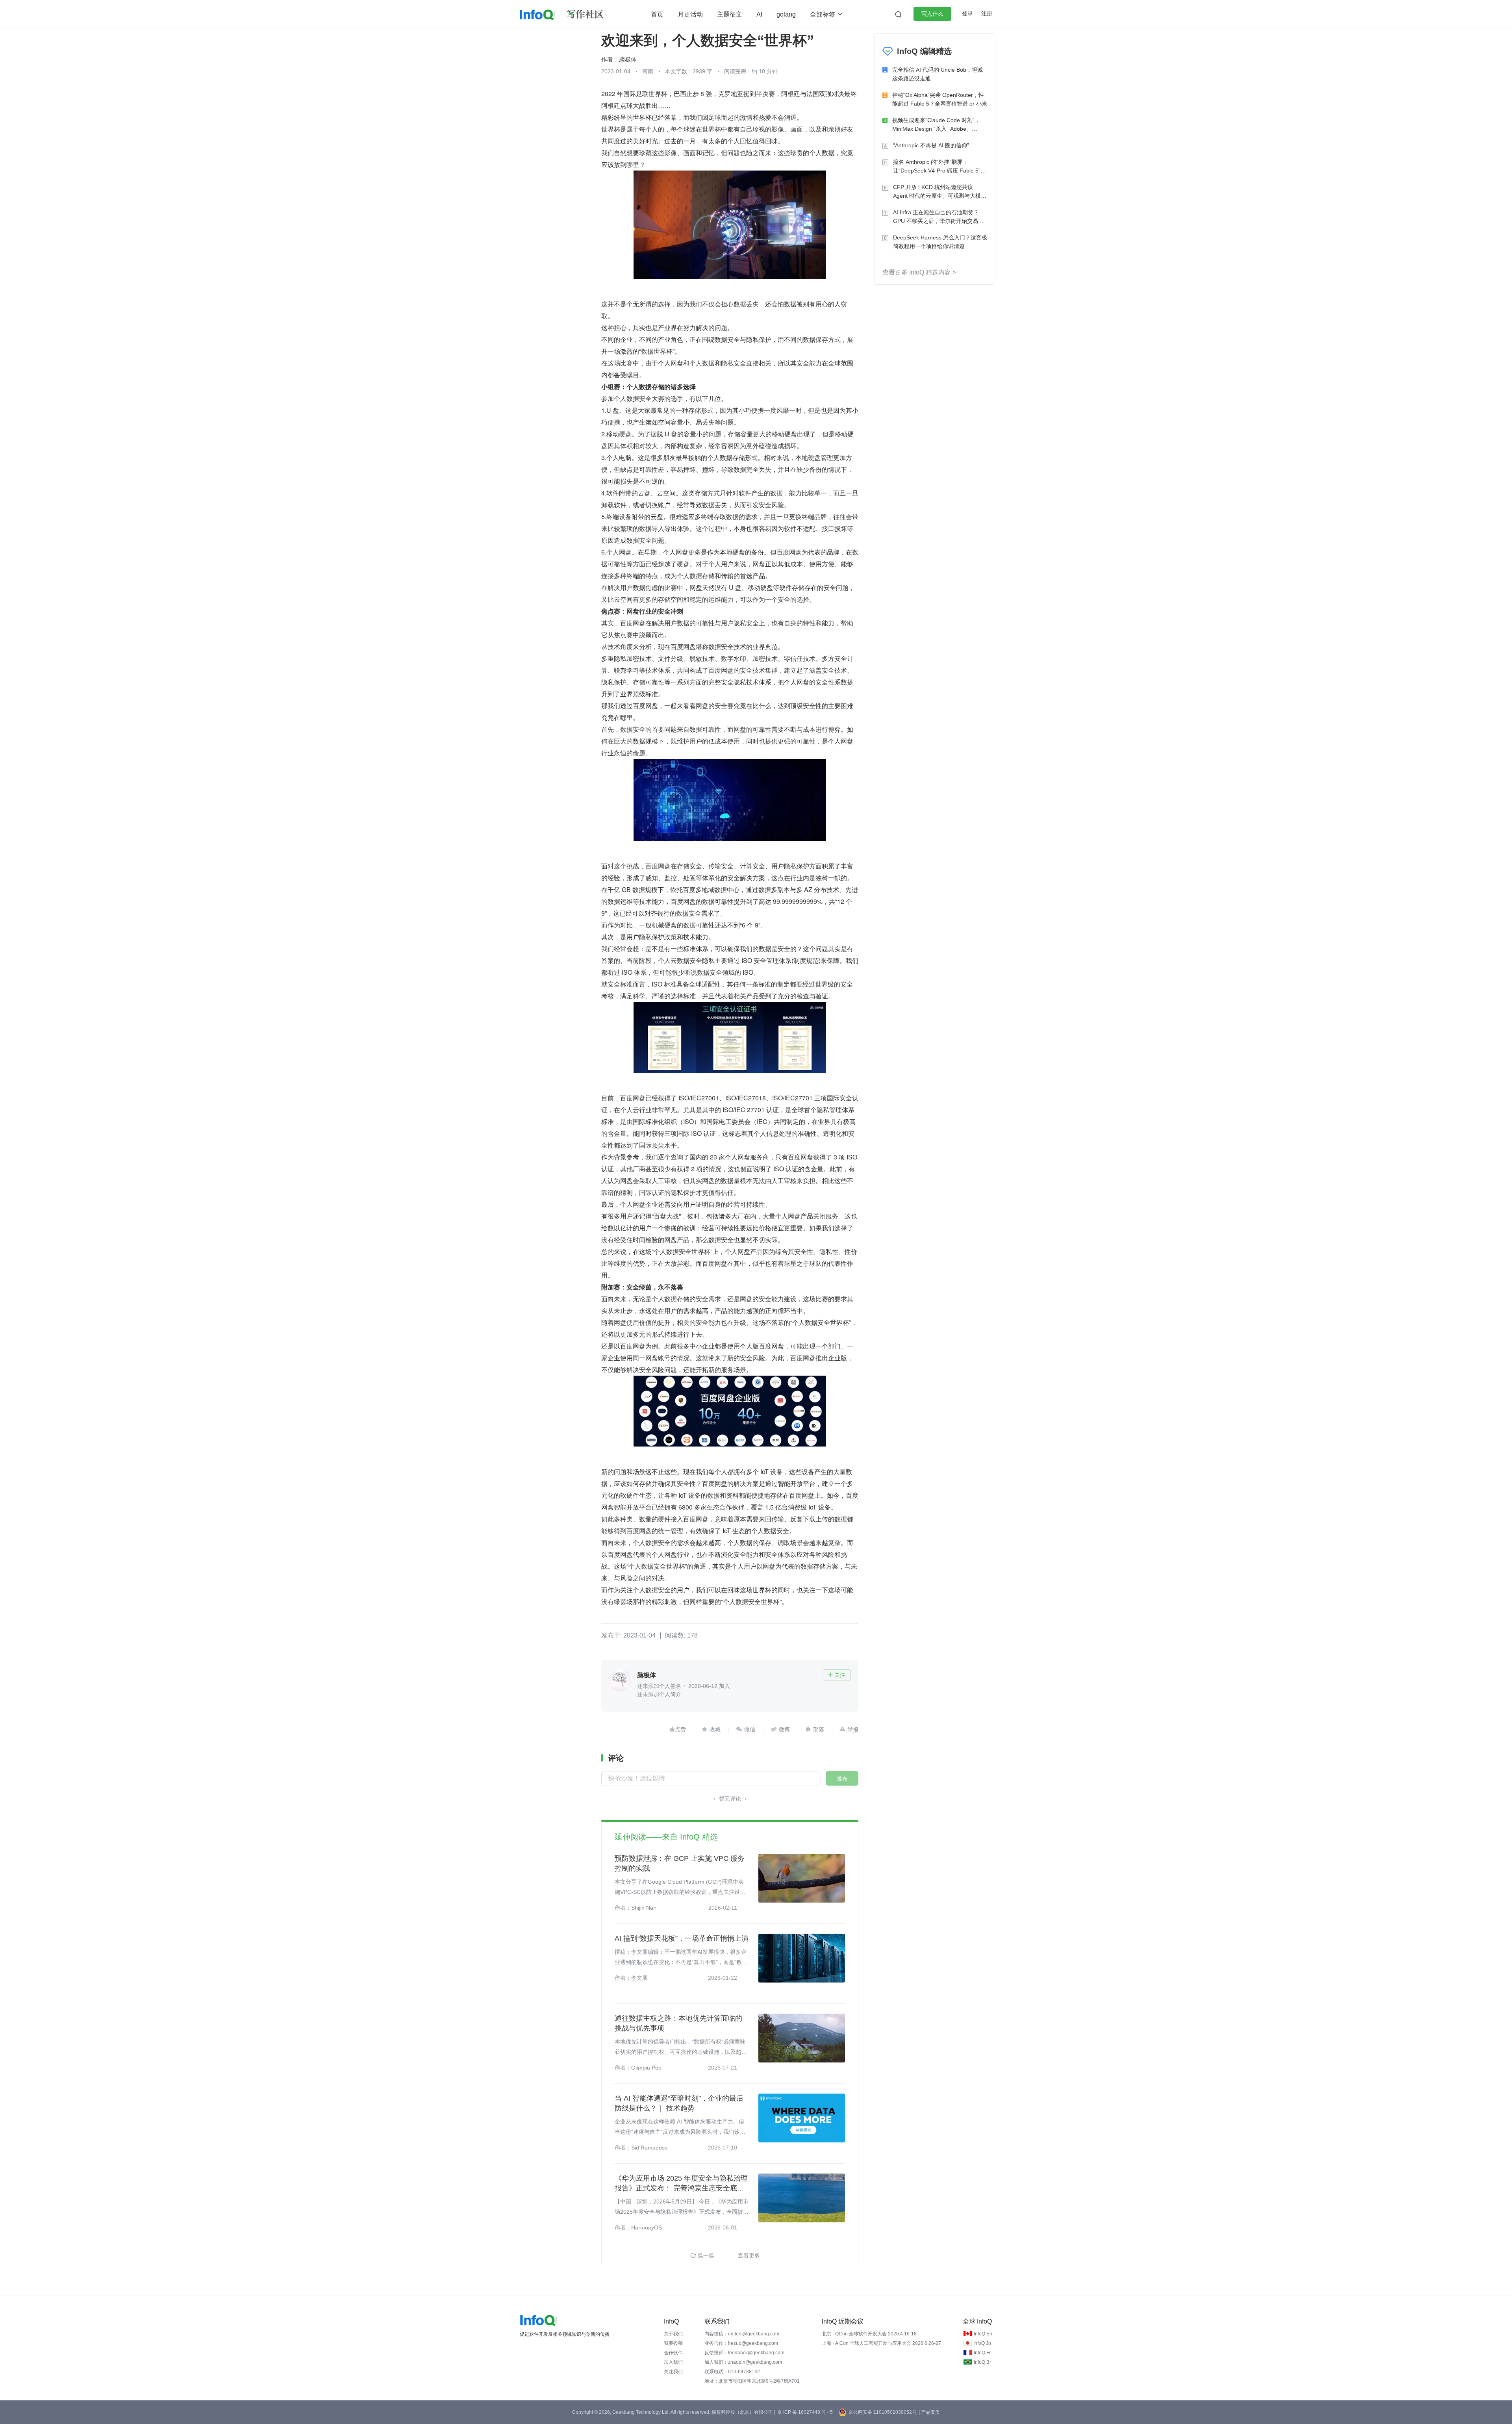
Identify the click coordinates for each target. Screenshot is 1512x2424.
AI (759, 14)
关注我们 (673, 2372)
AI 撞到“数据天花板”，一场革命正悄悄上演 (682, 1938)
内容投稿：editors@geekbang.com (742, 2334)
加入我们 (673, 2362)
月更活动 (690, 14)
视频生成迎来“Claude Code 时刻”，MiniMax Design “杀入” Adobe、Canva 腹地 (936, 125)
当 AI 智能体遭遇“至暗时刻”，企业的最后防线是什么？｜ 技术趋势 (679, 2103)
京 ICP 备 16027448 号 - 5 (805, 2412)
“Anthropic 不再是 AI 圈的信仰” (931, 145)
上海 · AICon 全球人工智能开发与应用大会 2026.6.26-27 (881, 2343)
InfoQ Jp (982, 2343)
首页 (657, 14)
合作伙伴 (673, 2353)
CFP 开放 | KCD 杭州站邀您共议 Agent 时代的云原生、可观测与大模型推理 (940, 192)
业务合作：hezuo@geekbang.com (741, 2343)
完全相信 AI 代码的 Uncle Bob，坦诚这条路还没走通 (938, 74)
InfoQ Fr (982, 2353)
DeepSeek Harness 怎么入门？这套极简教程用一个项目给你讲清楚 (940, 242)
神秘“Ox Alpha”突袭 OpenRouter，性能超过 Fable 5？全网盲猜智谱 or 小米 (940, 99)
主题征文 (730, 14)
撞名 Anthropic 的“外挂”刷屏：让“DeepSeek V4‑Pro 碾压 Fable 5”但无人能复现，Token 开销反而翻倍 (939, 167)
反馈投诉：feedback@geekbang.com (744, 2353)
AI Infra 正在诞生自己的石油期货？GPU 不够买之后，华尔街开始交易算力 (938, 217)
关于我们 (673, 2334)
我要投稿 (673, 2343)
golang (786, 14)
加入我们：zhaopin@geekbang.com (743, 2362)
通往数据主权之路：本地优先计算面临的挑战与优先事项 (678, 2023)
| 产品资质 (929, 2412)
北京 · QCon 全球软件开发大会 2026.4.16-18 (869, 2334)
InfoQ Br (982, 2362)
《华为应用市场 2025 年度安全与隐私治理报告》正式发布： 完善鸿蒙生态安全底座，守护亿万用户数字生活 (681, 2184)
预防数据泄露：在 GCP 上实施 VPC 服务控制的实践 (680, 1863)
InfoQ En (983, 2334)
